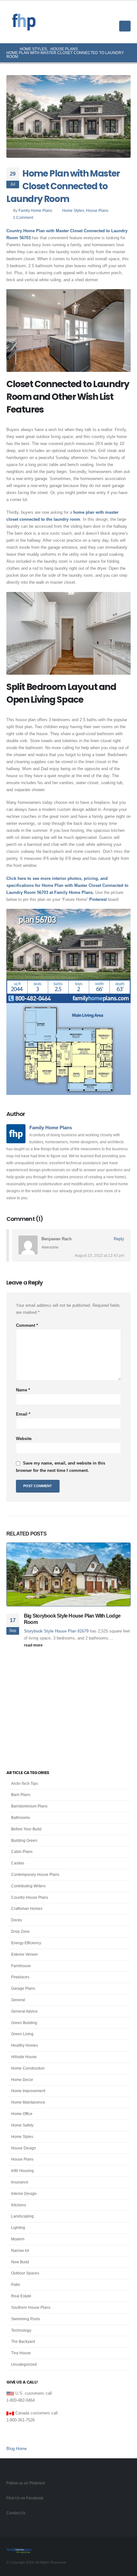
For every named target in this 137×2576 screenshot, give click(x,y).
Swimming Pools (26, 2319)
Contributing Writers (28, 1886)
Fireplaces (20, 1977)
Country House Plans (30, 1897)
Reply (119, 1239)
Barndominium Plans (29, 1806)
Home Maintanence (28, 2102)
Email (23, 1414)
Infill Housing (22, 2171)
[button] (126, 14)
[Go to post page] (68, 1574)
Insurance (20, 2182)
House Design (24, 2148)
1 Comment (23, 217)
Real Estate (21, 2296)
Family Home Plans (35, 210)
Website (24, 1439)
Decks (17, 1920)
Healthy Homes (25, 2045)
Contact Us (16, 2513)
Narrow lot (20, 2251)
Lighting (18, 2228)
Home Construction (28, 2068)
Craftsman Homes (27, 1909)
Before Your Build (26, 1829)
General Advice (24, 2011)
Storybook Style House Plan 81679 (56, 1631)
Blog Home (17, 2449)
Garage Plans (23, 1988)
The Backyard (23, 2342)
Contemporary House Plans (35, 1875)
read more (34, 1645)
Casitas (18, 1863)
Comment (27, 1325)
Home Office (22, 2114)
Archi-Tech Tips (25, 1784)
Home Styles (73, 210)
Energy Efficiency (26, 1943)
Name (23, 1390)
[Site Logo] (24, 22)
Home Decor (22, 2080)
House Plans (97, 210)
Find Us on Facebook (25, 2498)
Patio (16, 2285)
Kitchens (19, 2205)
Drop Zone (20, 1932)
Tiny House (21, 2353)
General (18, 2000)
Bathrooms (21, 1818)
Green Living (22, 2034)
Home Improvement (28, 2091)
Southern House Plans (31, 2308)
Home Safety (22, 2125)
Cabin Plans (22, 1852)
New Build (20, 2262)
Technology (21, 2330)
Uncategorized (24, 2364)
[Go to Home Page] (9, 49)
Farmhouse (21, 1966)
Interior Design (24, 2194)
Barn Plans (21, 1795)
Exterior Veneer (25, 1954)
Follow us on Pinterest (25, 2483)
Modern (18, 2239)
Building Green (24, 1841)
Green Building (24, 2023)
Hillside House (24, 2057)
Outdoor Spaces (25, 2273)
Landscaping (22, 2216)
